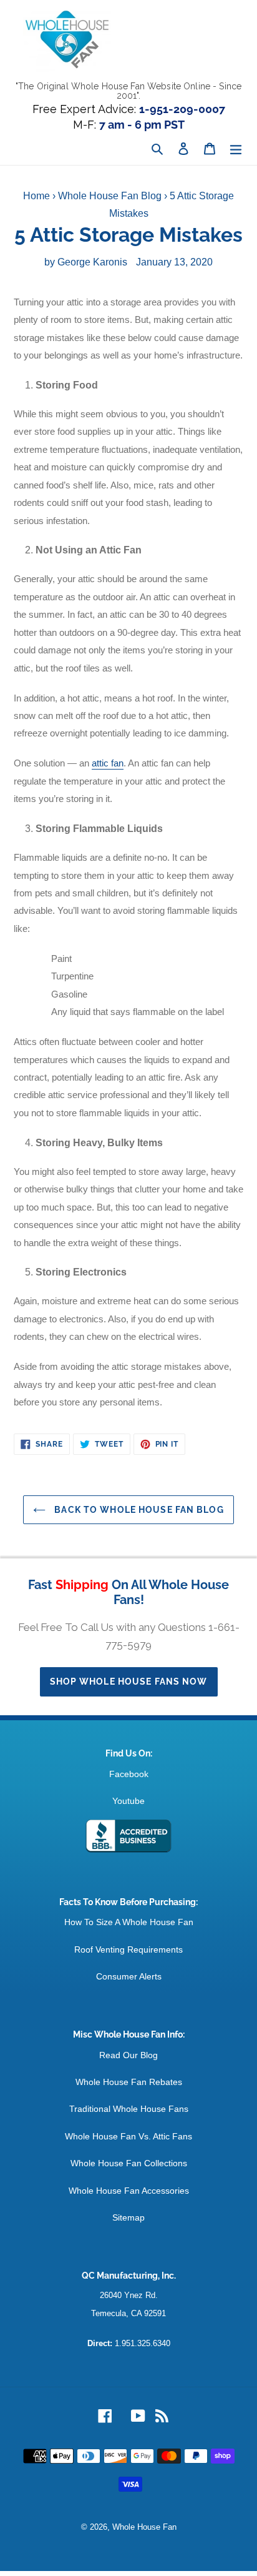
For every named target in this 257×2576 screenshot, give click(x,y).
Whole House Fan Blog (110, 196)
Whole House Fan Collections (129, 2163)
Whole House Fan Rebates (129, 2082)
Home (36, 196)
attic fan (108, 763)
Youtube (128, 1801)
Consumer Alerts (129, 1976)
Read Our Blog (128, 2055)
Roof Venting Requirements (128, 1949)
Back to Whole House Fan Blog (138, 1510)
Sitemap (128, 2217)
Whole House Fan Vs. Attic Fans (128, 2136)
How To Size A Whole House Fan (129, 1922)
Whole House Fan (144, 2527)
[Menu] (236, 149)
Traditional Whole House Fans (129, 2109)
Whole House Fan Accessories (129, 2191)
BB (128, 1836)
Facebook (129, 1774)
